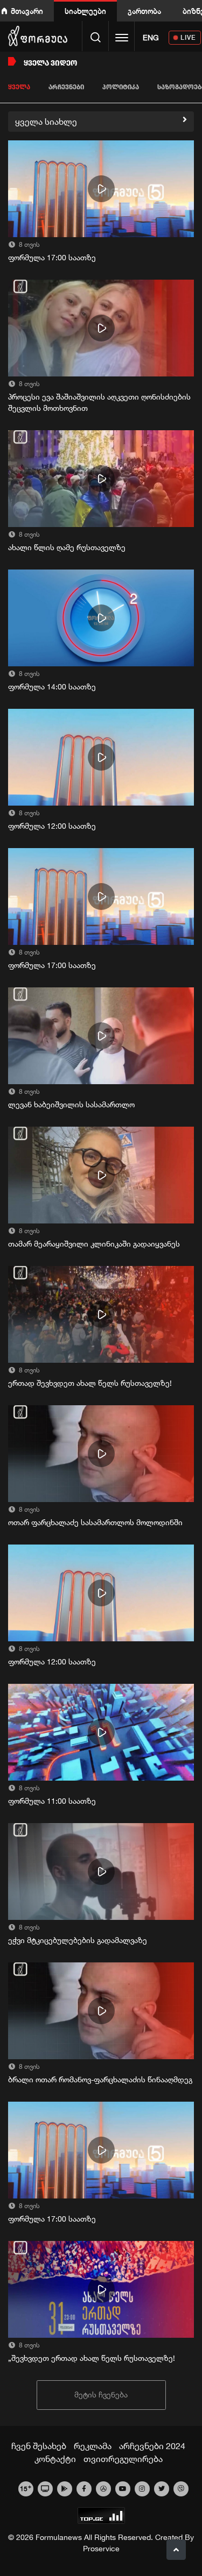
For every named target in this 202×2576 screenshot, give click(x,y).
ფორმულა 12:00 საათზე (52, 826)
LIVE (188, 37)
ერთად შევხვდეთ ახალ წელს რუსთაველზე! (90, 1383)
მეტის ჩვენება (101, 2395)
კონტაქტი (55, 2459)
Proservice (101, 2549)
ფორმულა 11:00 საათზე (52, 1801)
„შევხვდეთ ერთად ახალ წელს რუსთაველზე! (92, 2358)
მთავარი (27, 11)
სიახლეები (85, 11)
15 (26, 2488)
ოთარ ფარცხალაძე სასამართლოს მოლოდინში (95, 1522)
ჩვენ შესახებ (39, 2446)
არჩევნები (66, 87)
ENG (151, 38)
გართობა (144, 11)
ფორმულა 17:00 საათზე (52, 258)
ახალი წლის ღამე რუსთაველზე (67, 547)
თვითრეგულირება (123, 2459)
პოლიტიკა (121, 87)
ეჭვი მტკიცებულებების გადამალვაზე (78, 1940)
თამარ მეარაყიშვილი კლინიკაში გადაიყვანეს (94, 1244)
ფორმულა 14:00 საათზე (52, 687)
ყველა (19, 87)
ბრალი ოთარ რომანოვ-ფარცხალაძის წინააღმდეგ (100, 2080)
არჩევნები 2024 (152, 2446)
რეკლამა (93, 2446)
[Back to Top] (176, 2550)
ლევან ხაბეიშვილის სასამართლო (71, 1105)
